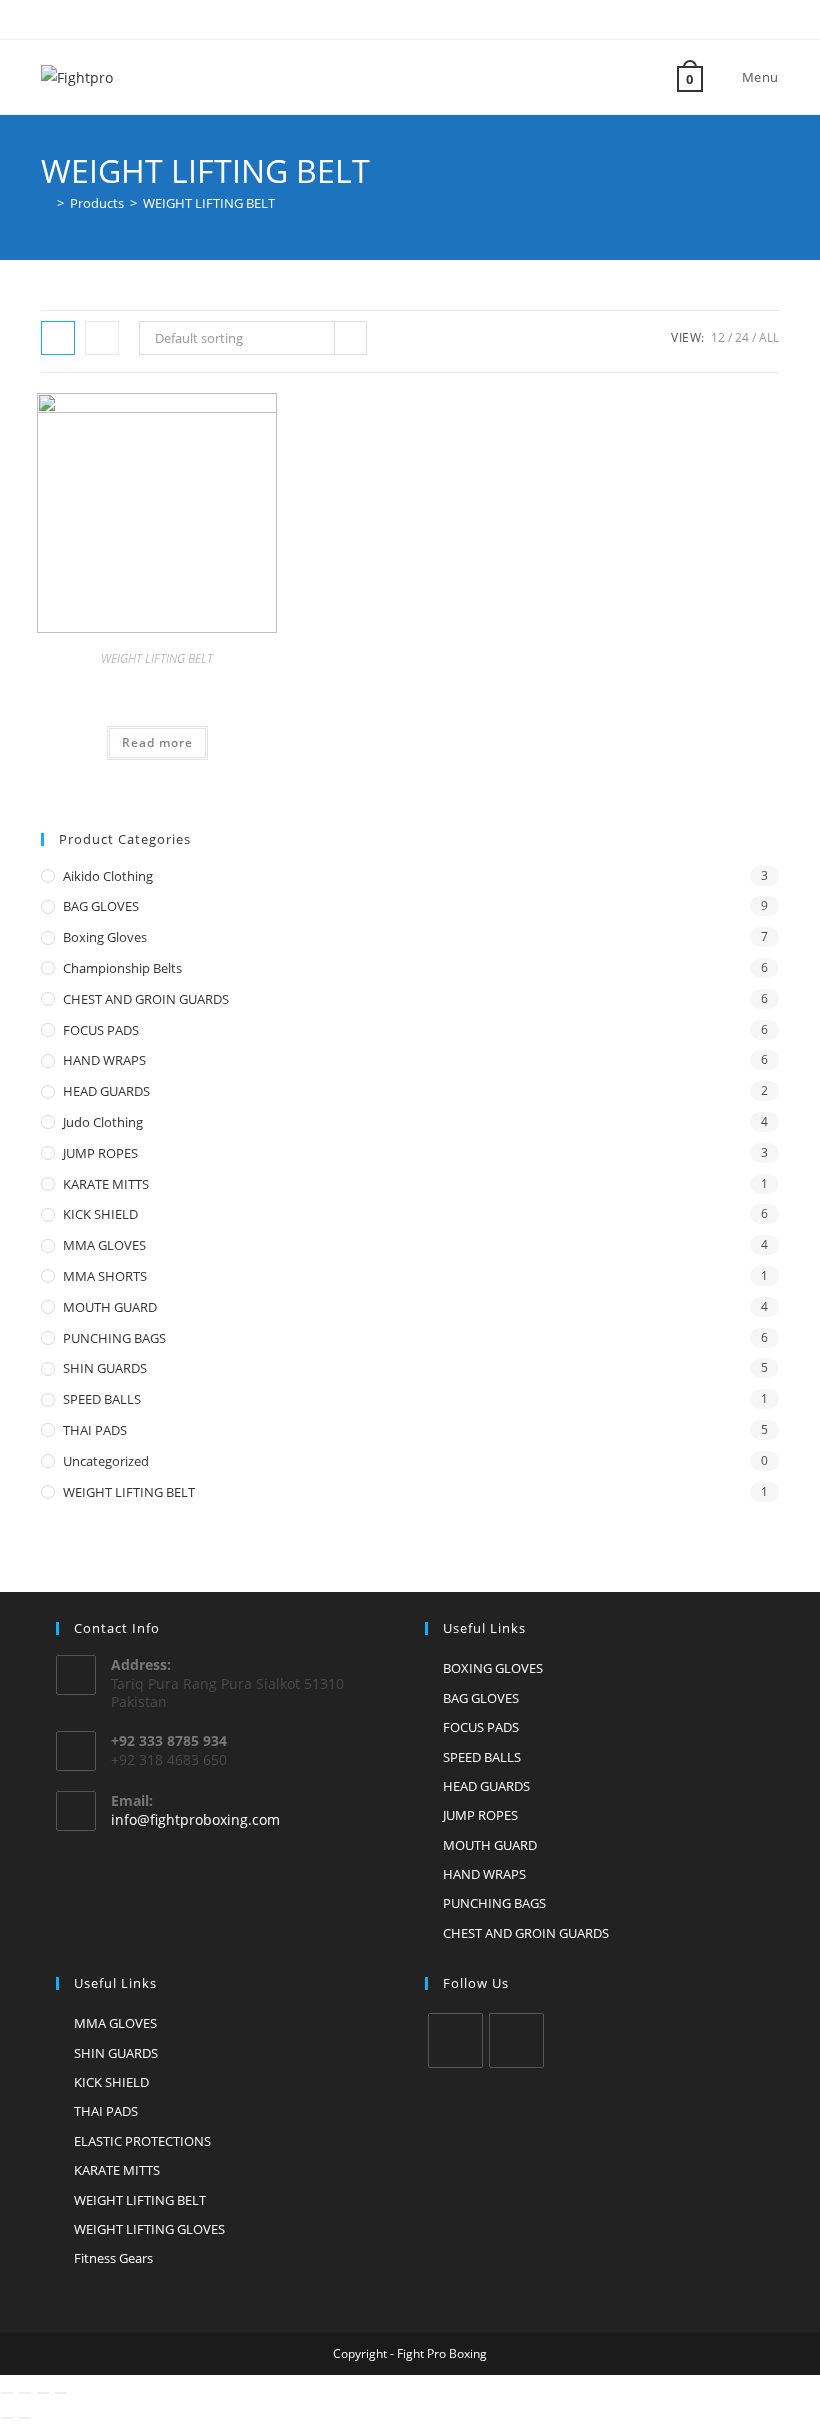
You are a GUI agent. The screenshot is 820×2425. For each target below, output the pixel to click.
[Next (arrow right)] (25, 2418)
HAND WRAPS (104, 1060)
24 (742, 337)
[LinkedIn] (516, 2040)
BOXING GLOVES (493, 1668)
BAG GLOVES (101, 906)
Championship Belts (122, 968)
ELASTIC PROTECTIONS (142, 2141)
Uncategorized (106, 1461)
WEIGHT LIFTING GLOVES (149, 2229)
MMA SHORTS (105, 1276)
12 (718, 337)
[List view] (102, 338)
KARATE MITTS (106, 1184)
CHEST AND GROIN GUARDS (146, 999)
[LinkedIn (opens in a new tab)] (421, 17)
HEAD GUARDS (106, 1091)
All (769, 337)
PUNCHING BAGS (114, 1338)
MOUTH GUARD (110, 1307)
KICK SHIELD (100, 1214)
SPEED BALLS (102, 1399)
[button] (211, 415)
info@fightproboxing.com (195, 1819)
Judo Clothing (103, 1122)
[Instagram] (455, 2040)
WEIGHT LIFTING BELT (209, 203)
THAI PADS (95, 1430)
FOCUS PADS (101, 1030)
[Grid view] (58, 338)
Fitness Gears (113, 2258)
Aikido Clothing (108, 876)
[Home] (46, 203)
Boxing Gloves (105, 937)
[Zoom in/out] (7, 2393)
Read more (157, 742)
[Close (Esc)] (61, 2393)
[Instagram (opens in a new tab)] (401, 17)
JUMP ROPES (100, 1153)
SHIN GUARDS (105, 1368)
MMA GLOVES (104, 1245)
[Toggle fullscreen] (25, 2393)
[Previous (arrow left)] (7, 2418)
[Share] (43, 2393)
